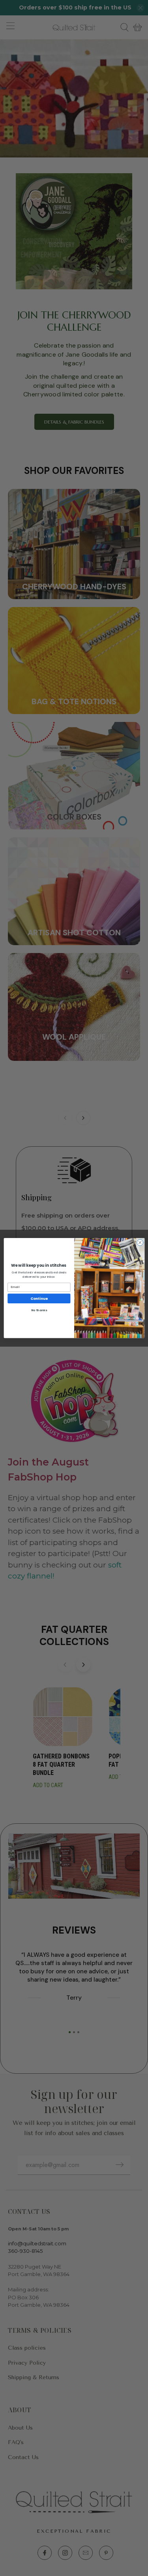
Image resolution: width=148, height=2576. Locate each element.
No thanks (39, 1310)
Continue (39, 1298)
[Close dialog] (140, 1243)
